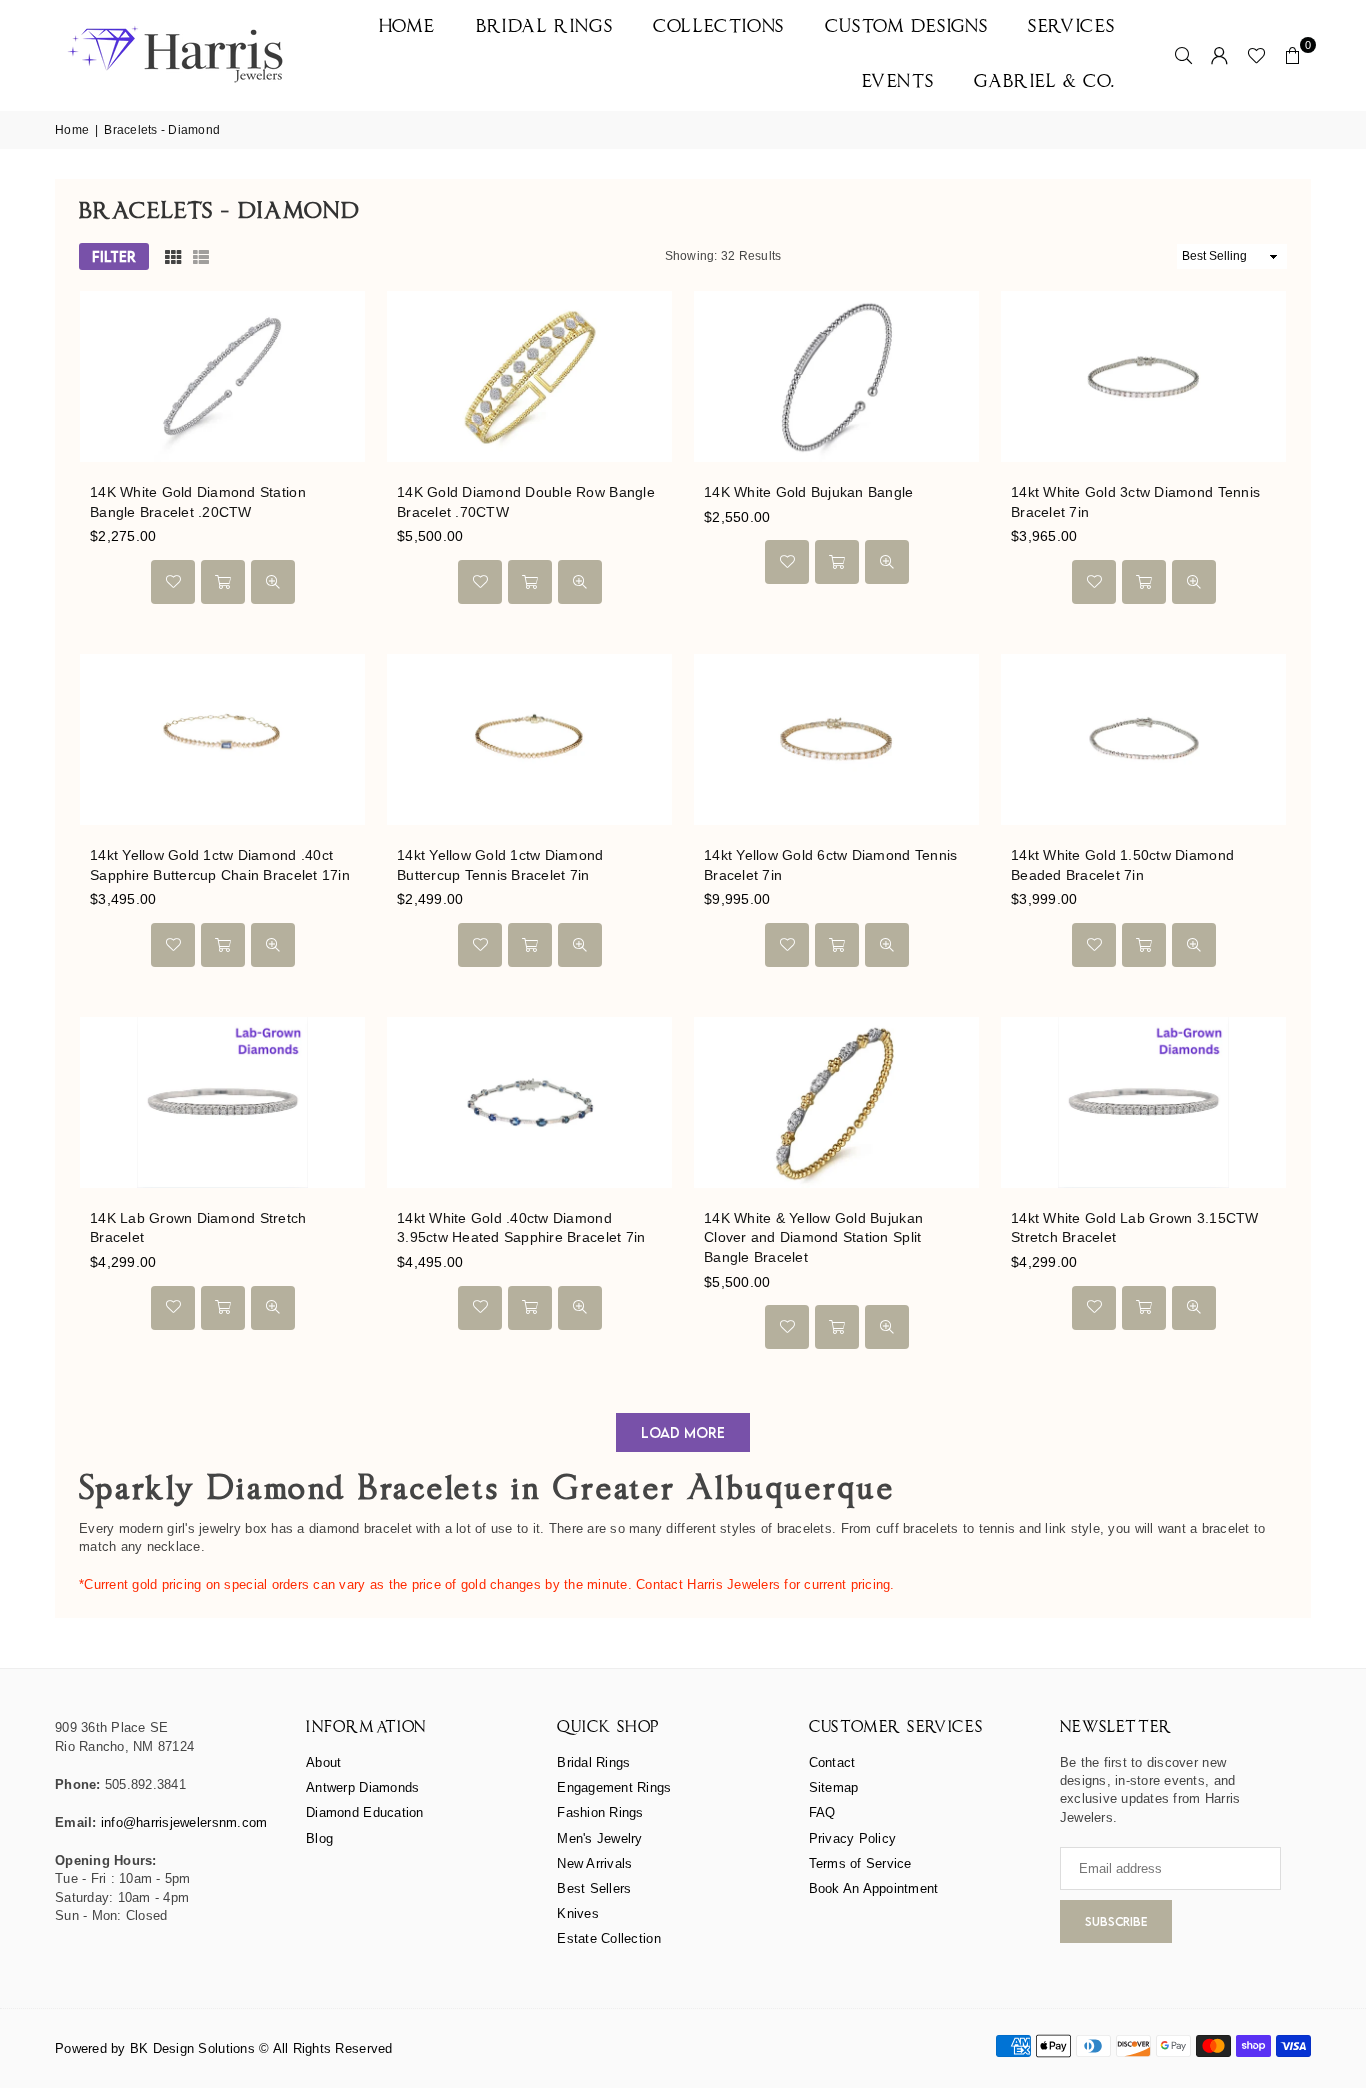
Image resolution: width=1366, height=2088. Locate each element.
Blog (319, 1838)
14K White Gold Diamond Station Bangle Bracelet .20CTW (198, 502)
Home (407, 27)
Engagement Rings (614, 1787)
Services (1072, 27)
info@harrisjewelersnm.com (184, 1822)
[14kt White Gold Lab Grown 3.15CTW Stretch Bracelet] (1143, 1102)
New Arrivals (594, 1863)
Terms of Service (860, 1863)
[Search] (1184, 55)
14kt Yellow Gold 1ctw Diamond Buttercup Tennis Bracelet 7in (500, 865)
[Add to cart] (223, 582)
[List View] (201, 257)
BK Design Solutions (192, 2048)
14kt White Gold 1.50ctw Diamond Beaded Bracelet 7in (1122, 865)
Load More (683, 1432)
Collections (719, 27)
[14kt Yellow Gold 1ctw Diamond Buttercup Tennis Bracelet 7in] (529, 739)
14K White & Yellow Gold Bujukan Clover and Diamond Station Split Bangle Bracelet (813, 1237)
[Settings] (1220, 55)
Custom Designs (906, 27)
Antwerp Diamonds (362, 1787)
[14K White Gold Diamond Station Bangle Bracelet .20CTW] (222, 376)
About (323, 1762)
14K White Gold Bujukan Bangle (809, 492)
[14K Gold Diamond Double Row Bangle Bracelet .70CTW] (529, 376)
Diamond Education (364, 1812)
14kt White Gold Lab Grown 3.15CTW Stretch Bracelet (1135, 1228)
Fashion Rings (600, 1812)
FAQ (822, 1812)
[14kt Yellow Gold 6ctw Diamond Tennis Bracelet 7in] (836, 739)
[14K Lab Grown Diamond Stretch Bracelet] (222, 1102)
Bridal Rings (544, 27)
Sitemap (834, 1787)
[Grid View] (173, 257)
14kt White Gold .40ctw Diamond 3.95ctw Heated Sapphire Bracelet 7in (521, 1228)
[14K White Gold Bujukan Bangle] (836, 376)
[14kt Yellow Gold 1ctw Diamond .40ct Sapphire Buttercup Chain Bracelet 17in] (222, 739)
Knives (578, 1913)
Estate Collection (608, 1938)
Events (898, 82)
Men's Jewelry (599, 1838)
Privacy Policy (853, 1838)
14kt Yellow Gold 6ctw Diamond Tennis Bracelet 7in (830, 865)
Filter (114, 256)
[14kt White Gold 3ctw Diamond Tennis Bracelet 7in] (1143, 376)
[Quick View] (273, 582)
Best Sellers (594, 1888)
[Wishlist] (1256, 55)
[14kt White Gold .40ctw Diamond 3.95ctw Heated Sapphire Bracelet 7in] (529, 1102)
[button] (1293, 55)
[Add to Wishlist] (173, 582)
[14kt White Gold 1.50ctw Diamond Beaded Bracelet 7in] (1143, 739)
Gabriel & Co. (1045, 82)
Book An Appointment (874, 1888)
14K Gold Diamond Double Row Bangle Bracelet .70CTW (526, 502)
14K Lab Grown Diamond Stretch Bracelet (198, 1228)
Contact (832, 1762)
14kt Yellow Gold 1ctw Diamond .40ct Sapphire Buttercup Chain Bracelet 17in (220, 865)
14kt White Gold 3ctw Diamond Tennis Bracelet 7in (1135, 502)
